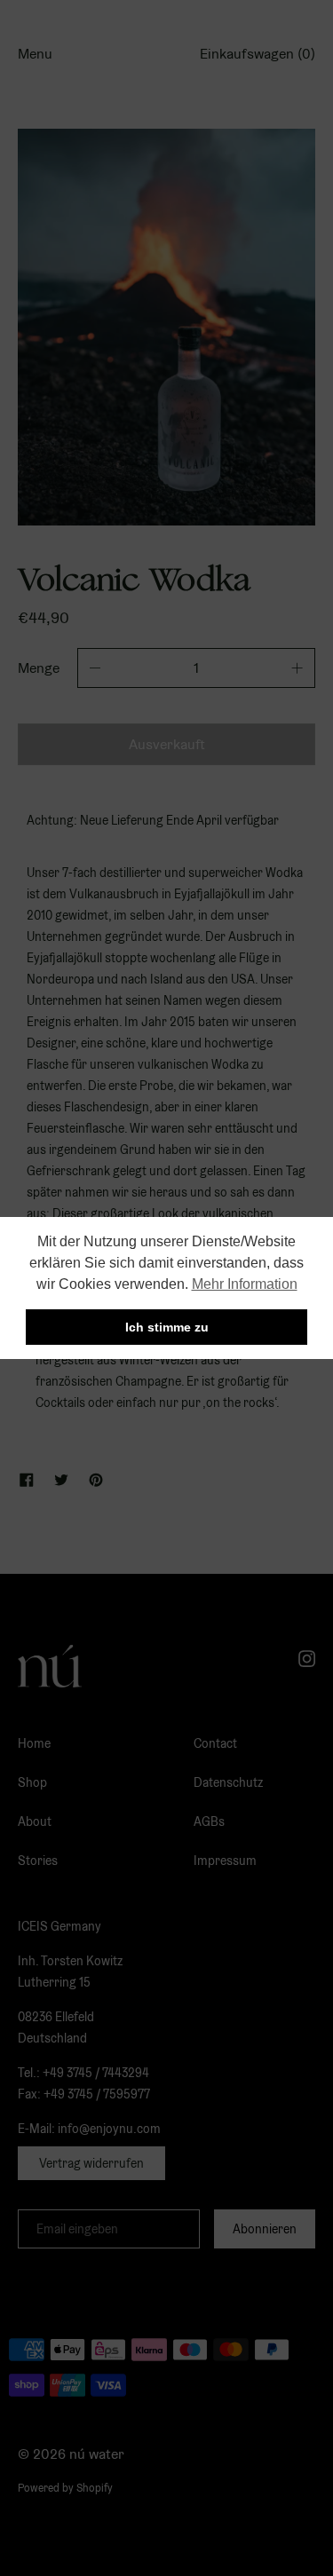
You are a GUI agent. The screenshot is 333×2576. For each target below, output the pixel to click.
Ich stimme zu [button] (167, 1327)
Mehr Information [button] (245, 1284)
